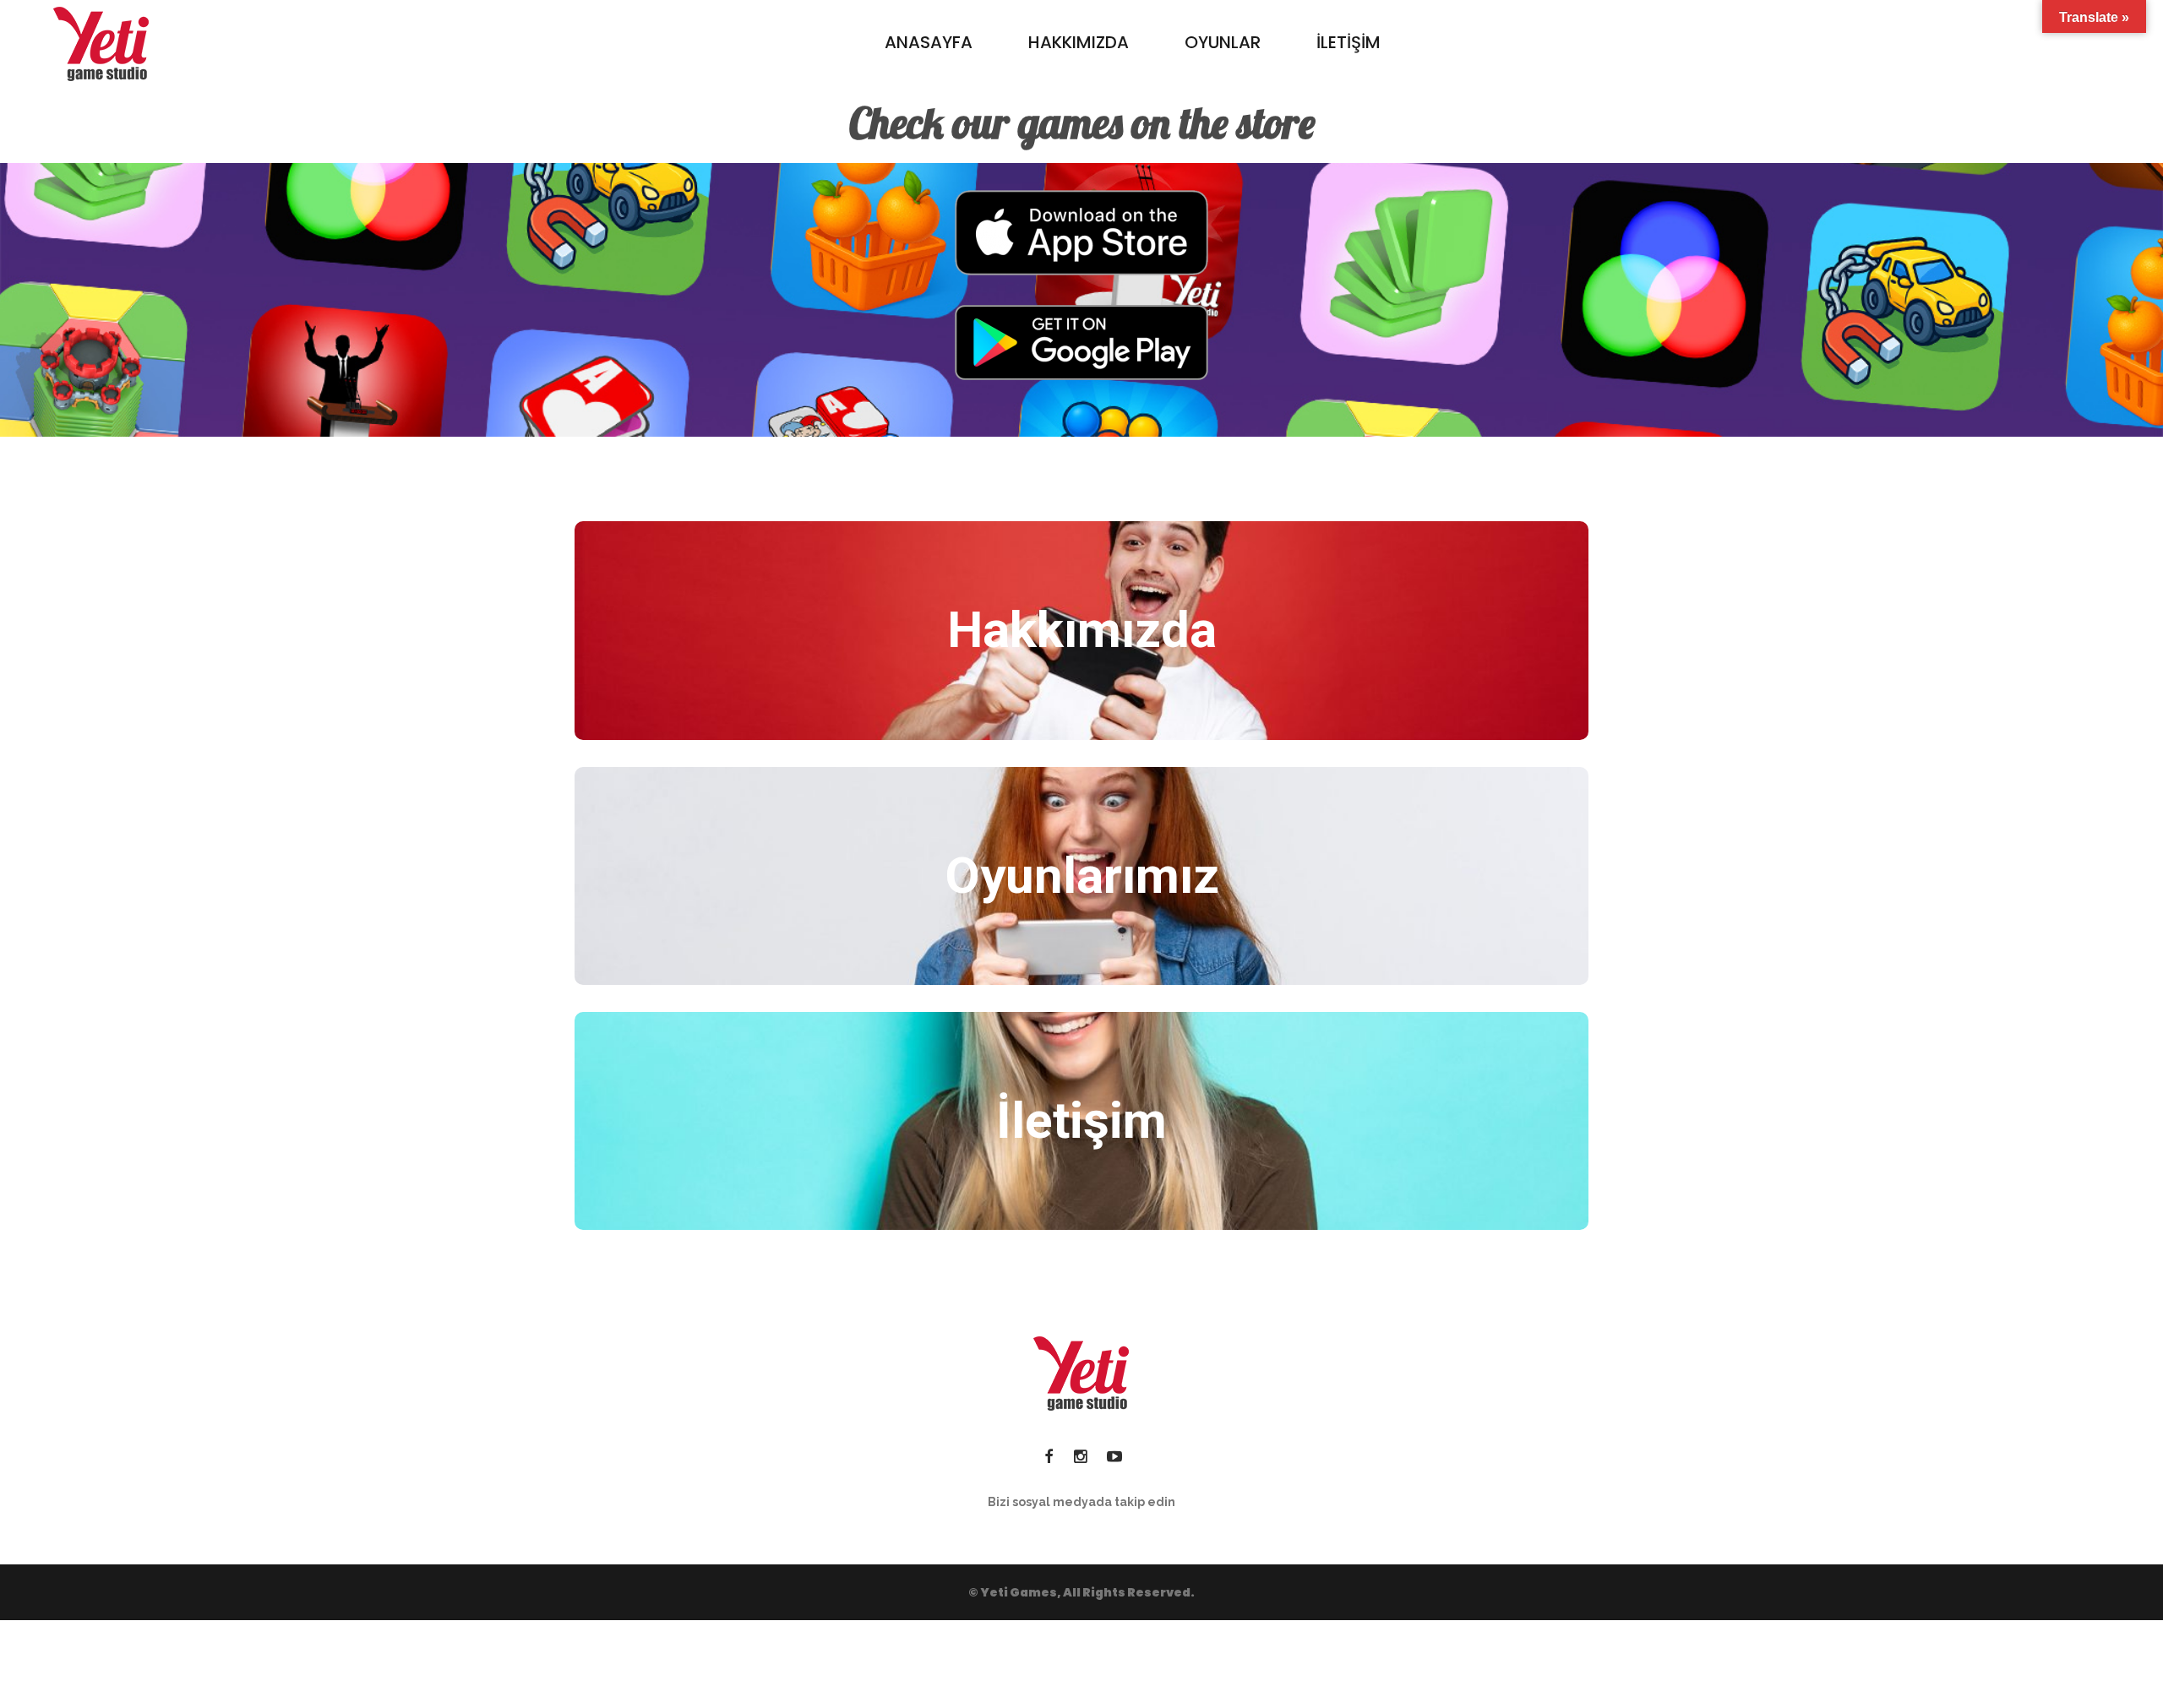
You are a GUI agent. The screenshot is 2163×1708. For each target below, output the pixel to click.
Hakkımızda (1079, 42)
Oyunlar (1223, 42)
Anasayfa (929, 42)
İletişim (1348, 42)
